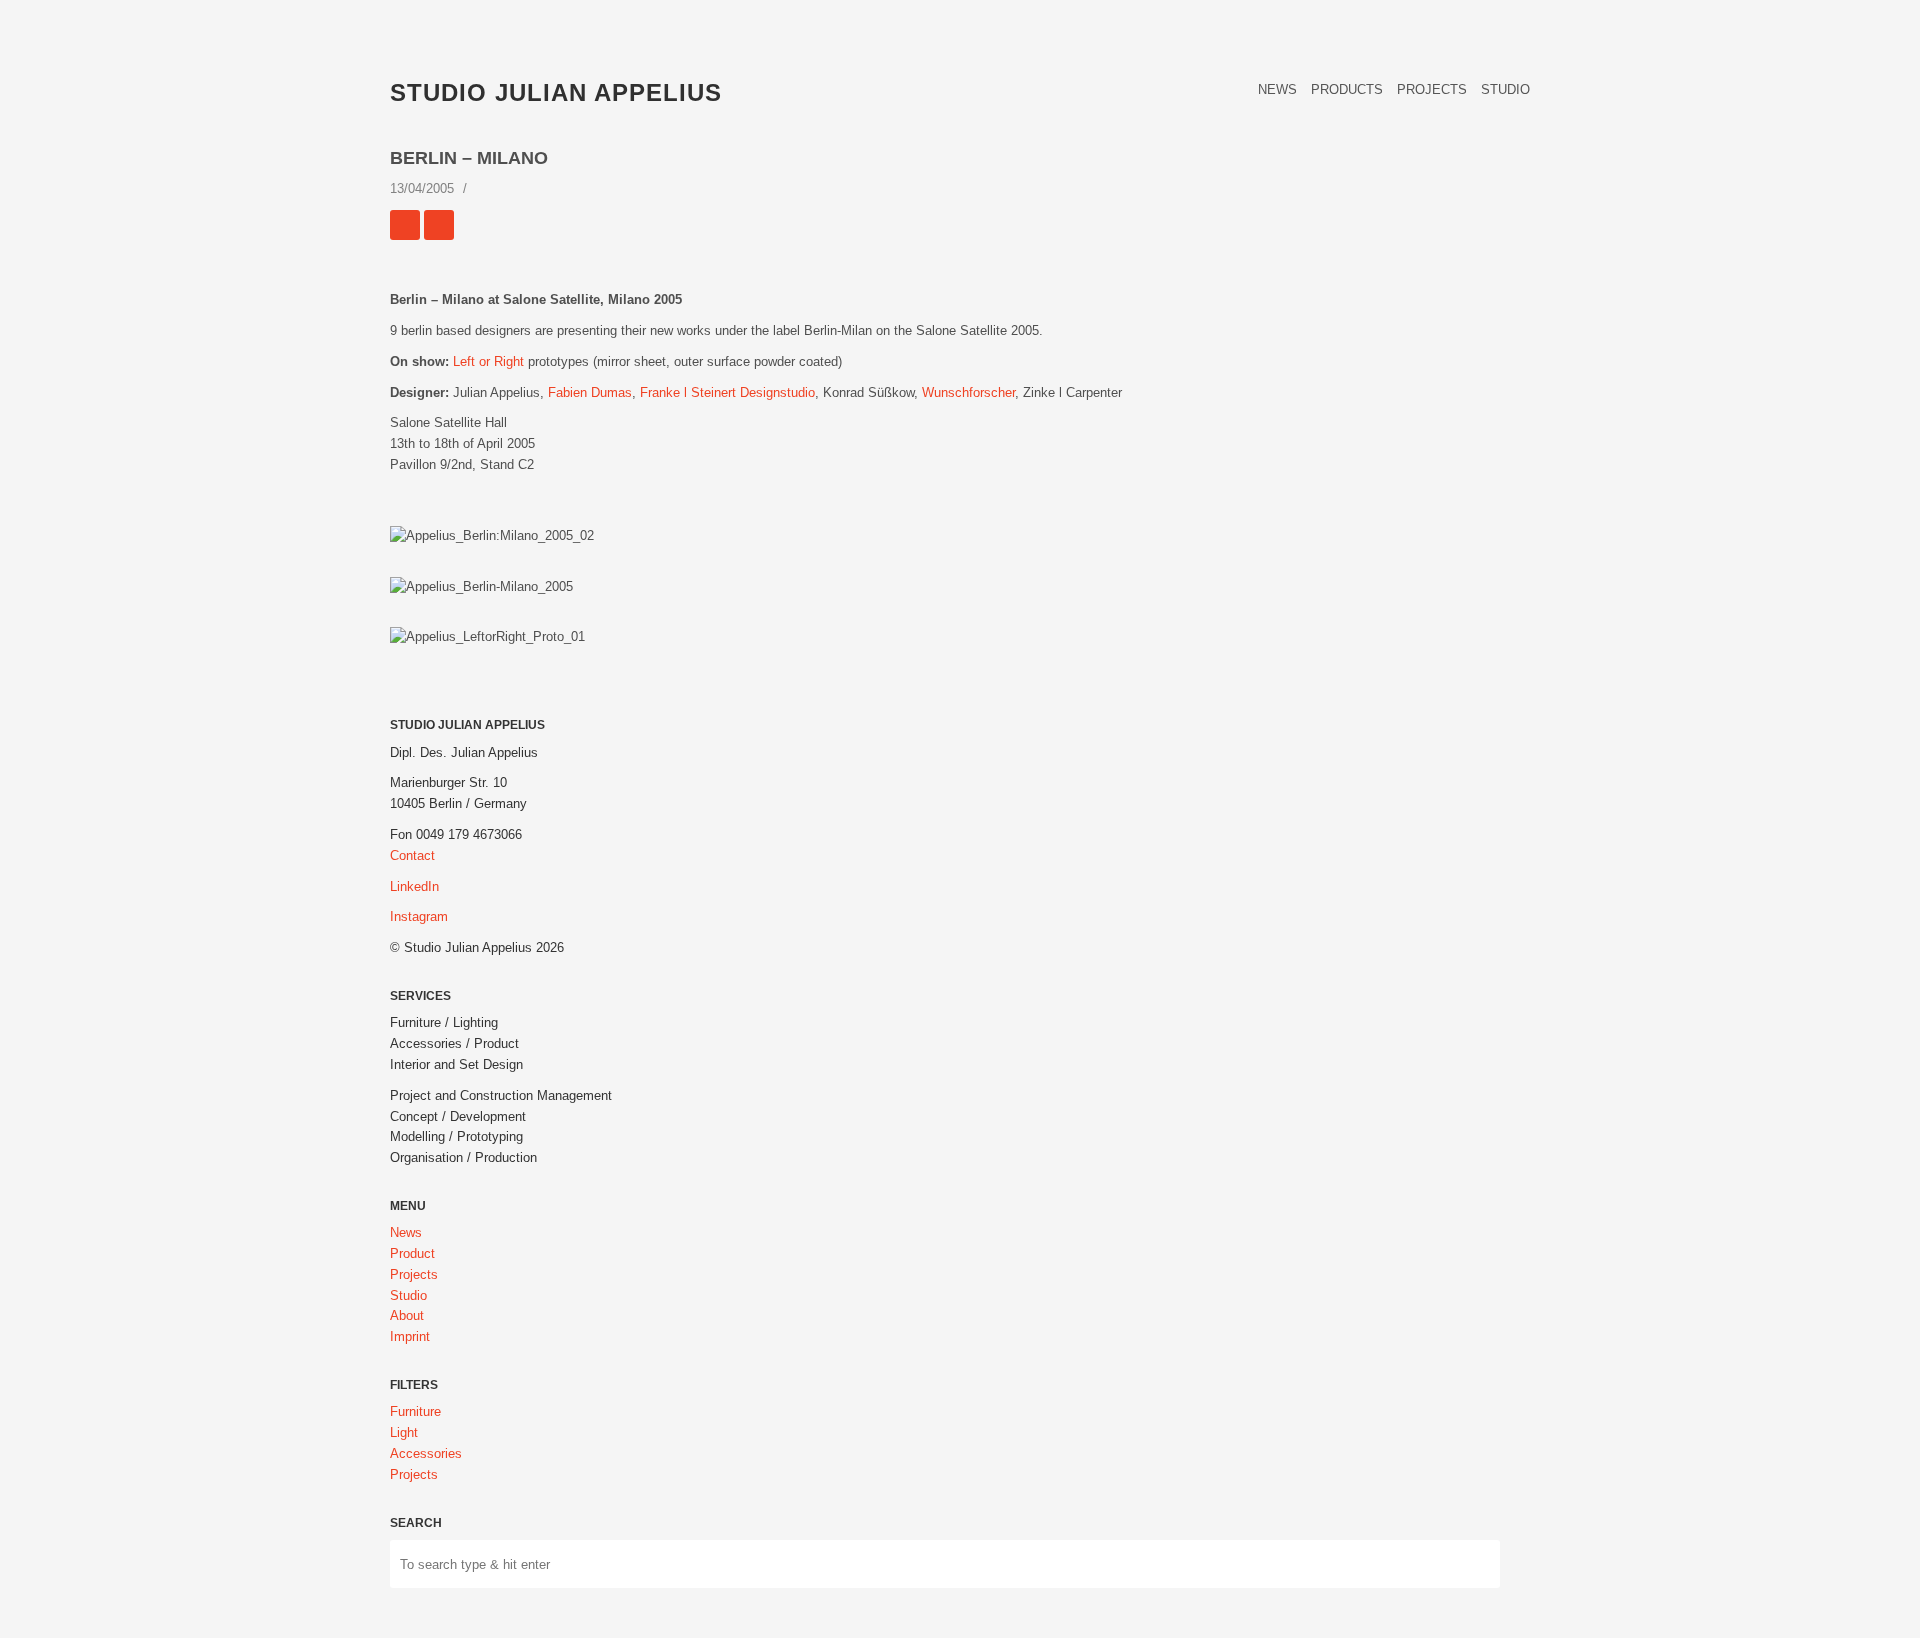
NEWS (1277, 89)
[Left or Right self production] (405, 225)
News (406, 1232)
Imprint (410, 1336)
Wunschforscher (968, 392)
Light (404, 1432)
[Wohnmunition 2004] (439, 225)
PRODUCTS (1347, 89)
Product (412, 1253)
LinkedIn (414, 886)
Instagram (419, 916)
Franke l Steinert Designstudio (727, 392)
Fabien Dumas (590, 392)
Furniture (415, 1411)
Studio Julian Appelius (556, 92)
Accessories (426, 1453)
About (407, 1315)
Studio (408, 1295)
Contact (412, 855)
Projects (414, 1274)
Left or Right (488, 361)
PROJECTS (1432, 89)
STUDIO (1505, 89)
